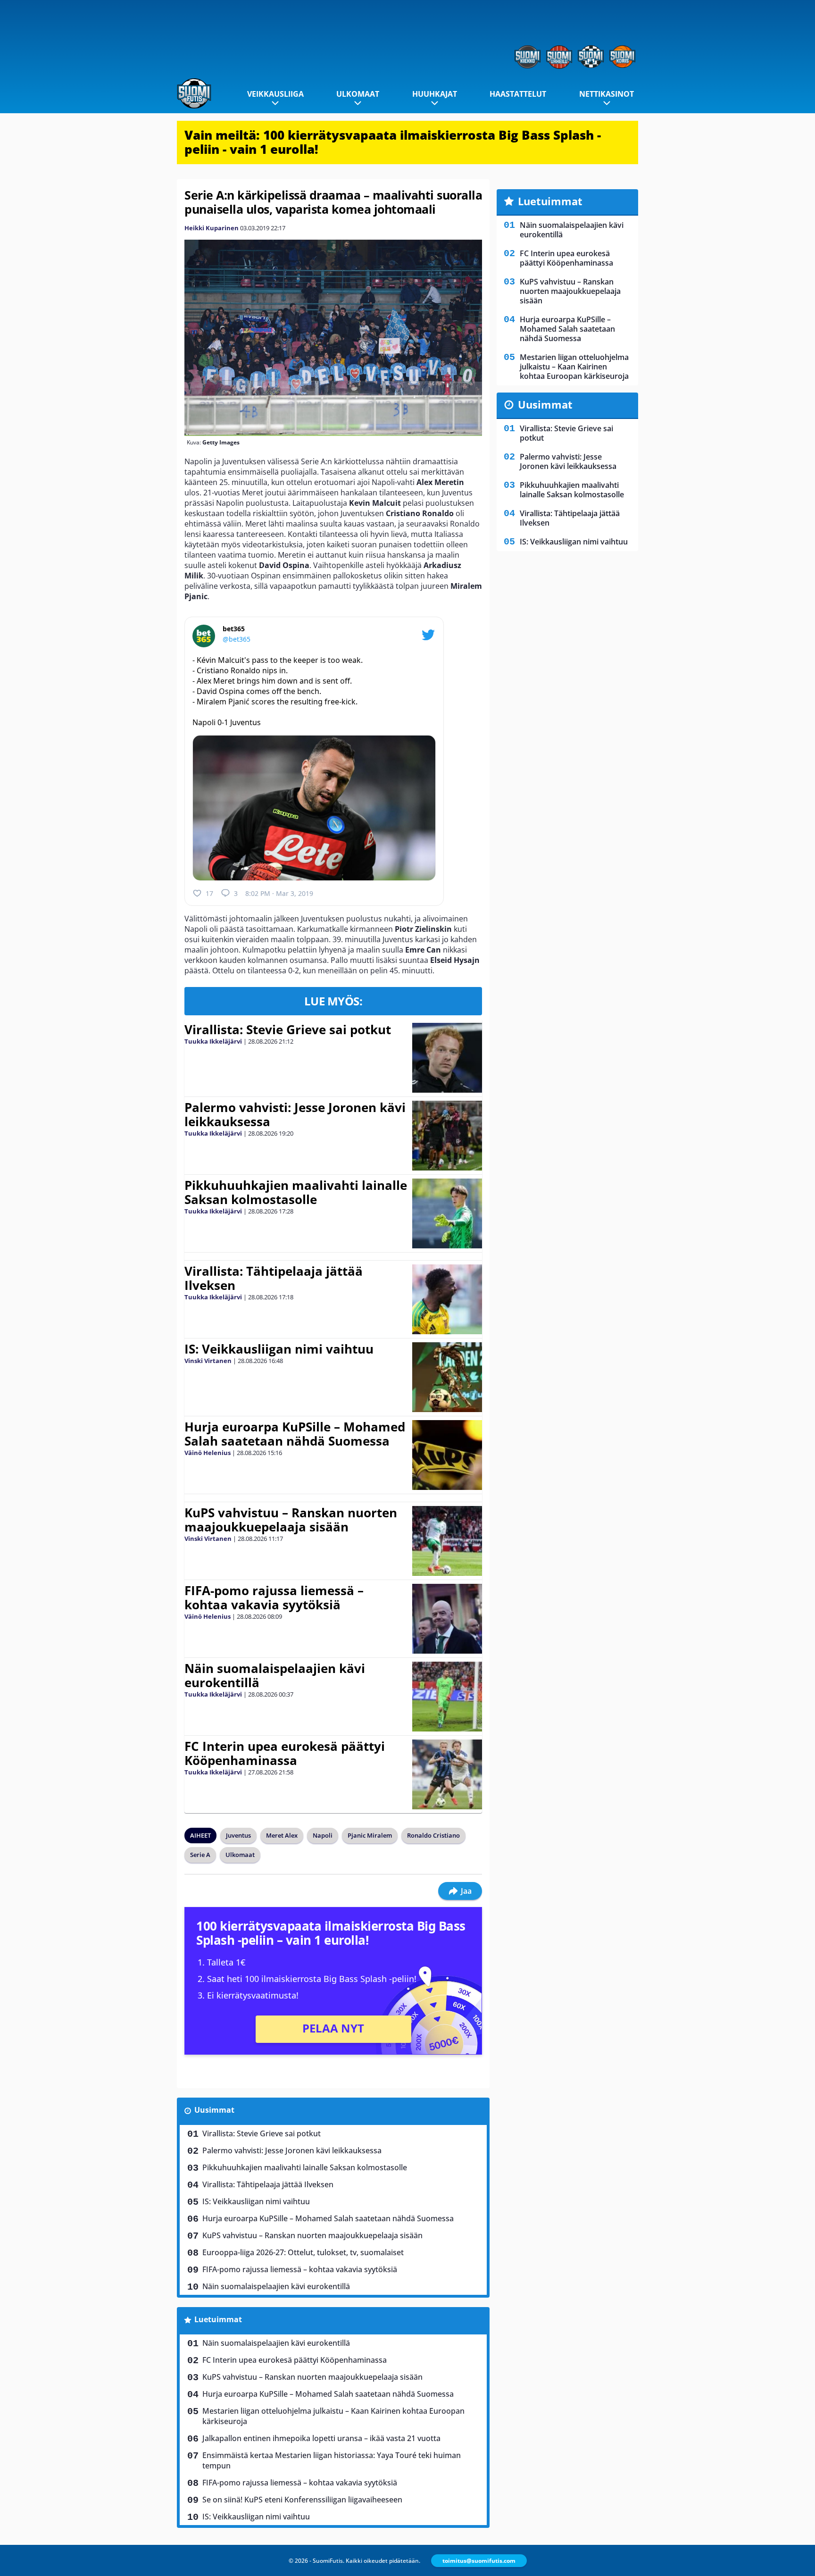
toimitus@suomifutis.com (479, 2561)
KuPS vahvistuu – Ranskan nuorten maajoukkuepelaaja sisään (291, 1520)
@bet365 (237, 639)
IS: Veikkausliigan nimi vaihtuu (279, 1349)
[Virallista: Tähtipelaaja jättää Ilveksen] (447, 1299)
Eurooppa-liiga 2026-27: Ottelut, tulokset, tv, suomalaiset (303, 2252)
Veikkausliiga (275, 94)
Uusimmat (214, 2110)
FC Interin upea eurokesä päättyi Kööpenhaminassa (285, 1753)
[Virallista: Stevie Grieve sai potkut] (447, 1058)
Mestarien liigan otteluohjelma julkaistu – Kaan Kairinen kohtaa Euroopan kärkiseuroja (333, 2416)
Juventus (238, 1835)
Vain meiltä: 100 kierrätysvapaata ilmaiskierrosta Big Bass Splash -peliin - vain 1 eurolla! (393, 142)
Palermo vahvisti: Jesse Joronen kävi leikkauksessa (295, 1114)
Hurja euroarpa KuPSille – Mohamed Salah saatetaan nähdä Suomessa (295, 1434)
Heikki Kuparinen (212, 228)
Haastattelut (518, 94)
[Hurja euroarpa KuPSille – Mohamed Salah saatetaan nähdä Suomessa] (447, 1455)
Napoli (323, 1835)
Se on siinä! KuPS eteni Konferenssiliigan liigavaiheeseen (302, 2500)
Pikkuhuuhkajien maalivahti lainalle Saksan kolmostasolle (296, 1192)
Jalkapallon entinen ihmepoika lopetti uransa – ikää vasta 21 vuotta (321, 2438)
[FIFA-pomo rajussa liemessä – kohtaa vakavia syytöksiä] (447, 1619)
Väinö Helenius (208, 1453)
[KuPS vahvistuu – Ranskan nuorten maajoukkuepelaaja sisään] (447, 1541)
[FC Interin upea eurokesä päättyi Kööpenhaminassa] (447, 1774)
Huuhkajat (435, 94)
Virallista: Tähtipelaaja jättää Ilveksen (274, 1278)
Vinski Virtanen (208, 1361)
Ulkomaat (358, 94)
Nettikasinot (607, 94)
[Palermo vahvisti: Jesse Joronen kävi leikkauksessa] (447, 1136)
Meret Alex (282, 1835)
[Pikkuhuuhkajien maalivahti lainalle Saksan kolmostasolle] (447, 1213)
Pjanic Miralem (370, 1835)
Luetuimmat (218, 2319)
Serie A (200, 1855)
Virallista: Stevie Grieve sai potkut (288, 1029)
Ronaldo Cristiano (433, 1835)
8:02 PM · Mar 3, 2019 (279, 893)
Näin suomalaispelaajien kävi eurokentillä (275, 1675)
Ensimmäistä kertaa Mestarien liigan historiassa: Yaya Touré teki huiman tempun (332, 2460)
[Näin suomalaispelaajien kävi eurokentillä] (447, 1697)
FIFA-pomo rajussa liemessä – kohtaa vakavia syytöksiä (274, 1597)
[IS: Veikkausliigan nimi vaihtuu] (447, 1377)
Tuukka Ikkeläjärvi (213, 1041)
